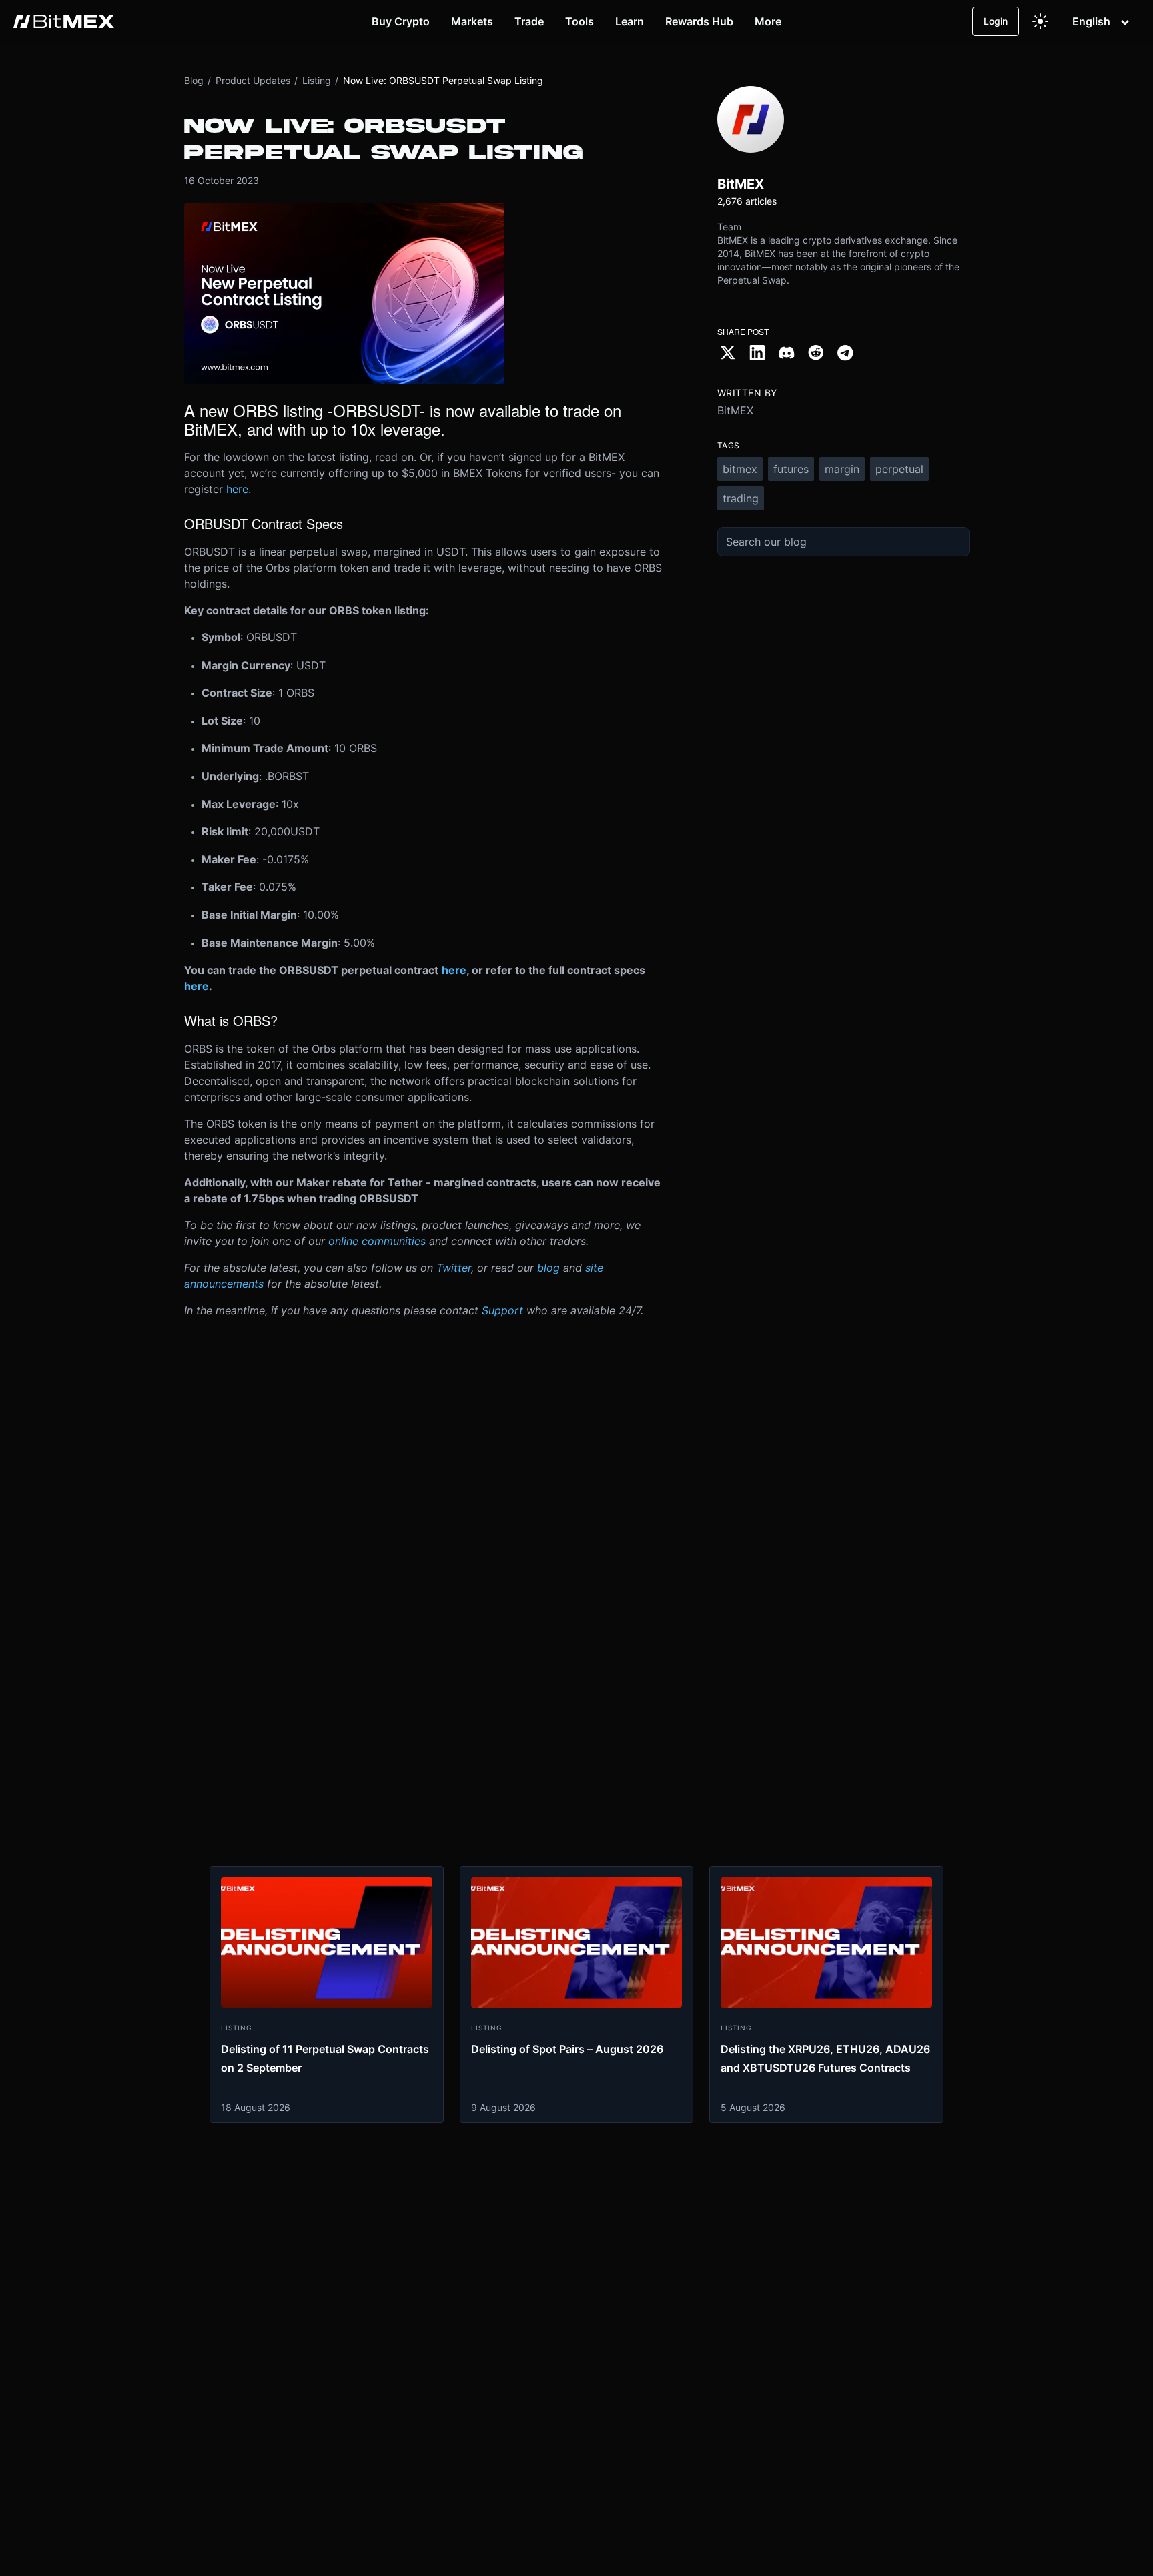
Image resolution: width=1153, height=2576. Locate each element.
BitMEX (735, 410)
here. (239, 489)
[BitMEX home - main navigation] (64, 21)
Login (996, 21)
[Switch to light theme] (1040, 21)
